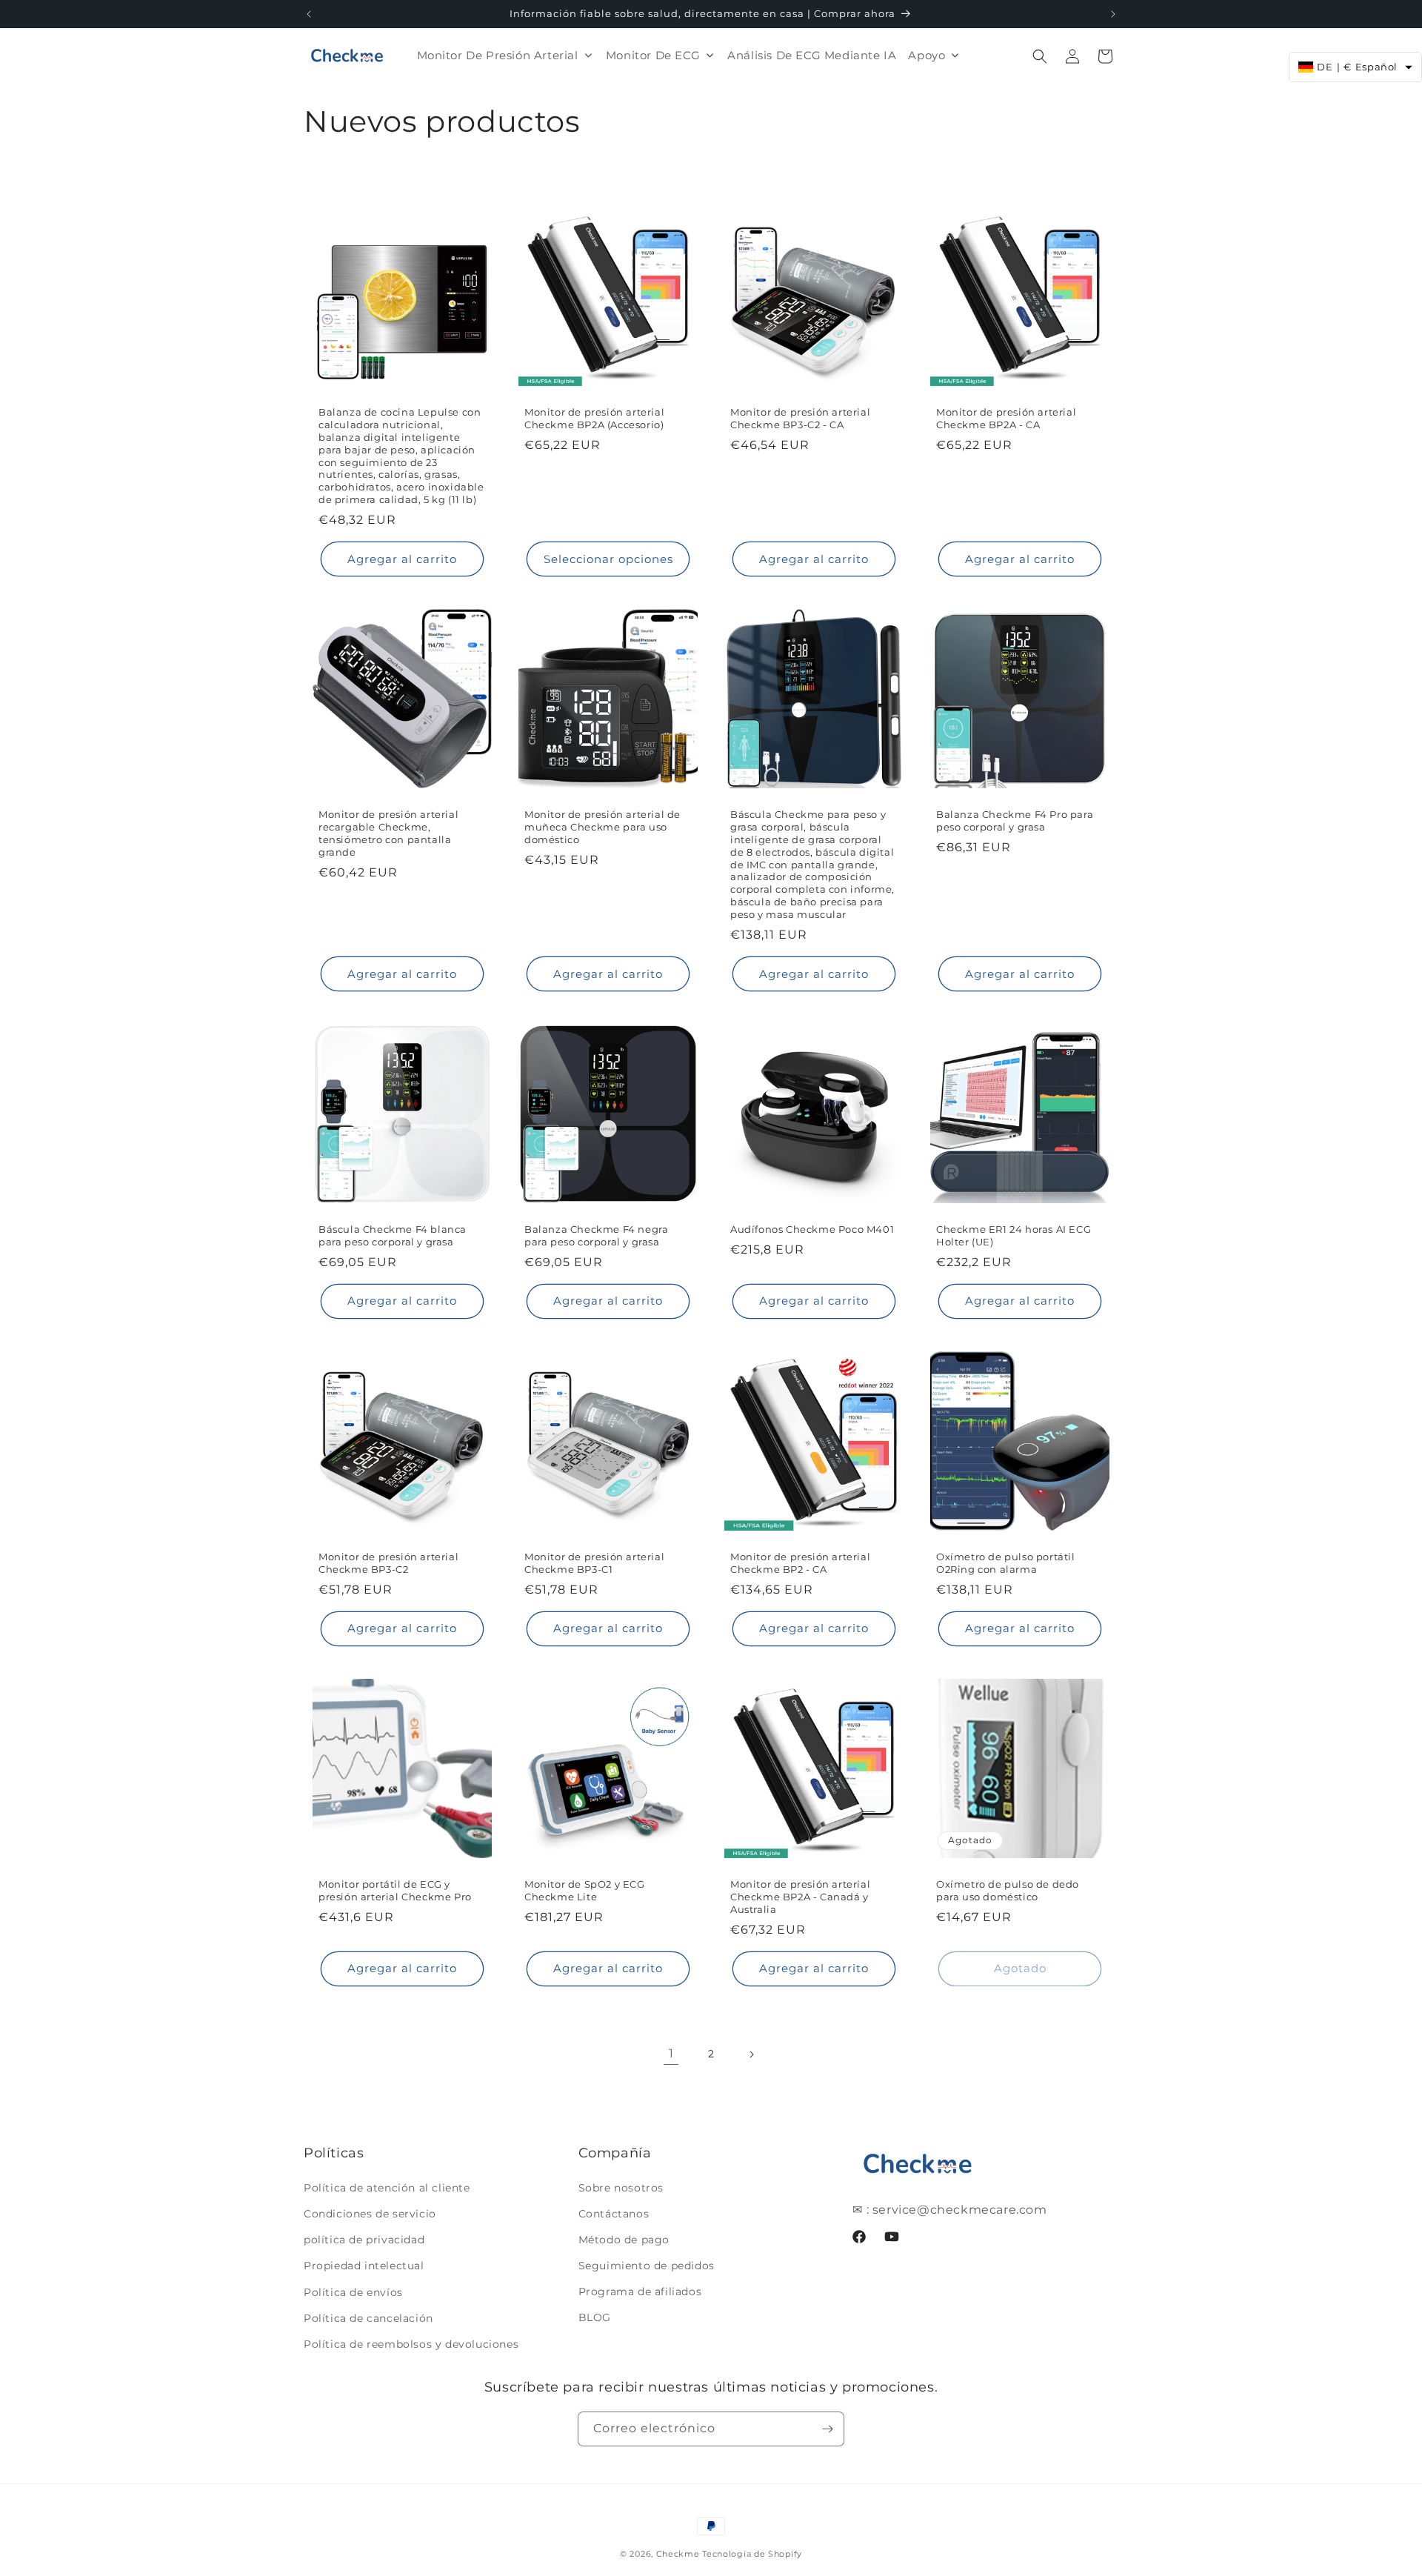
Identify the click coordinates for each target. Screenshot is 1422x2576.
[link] (671, 2054)
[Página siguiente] (751, 2054)
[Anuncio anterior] (309, 14)
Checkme (678, 2554)
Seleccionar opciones (608, 559)
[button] (1040, 56)
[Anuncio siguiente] (1113, 14)
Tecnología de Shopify (752, 2554)
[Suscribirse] (827, 2429)
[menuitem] (505, 55)
